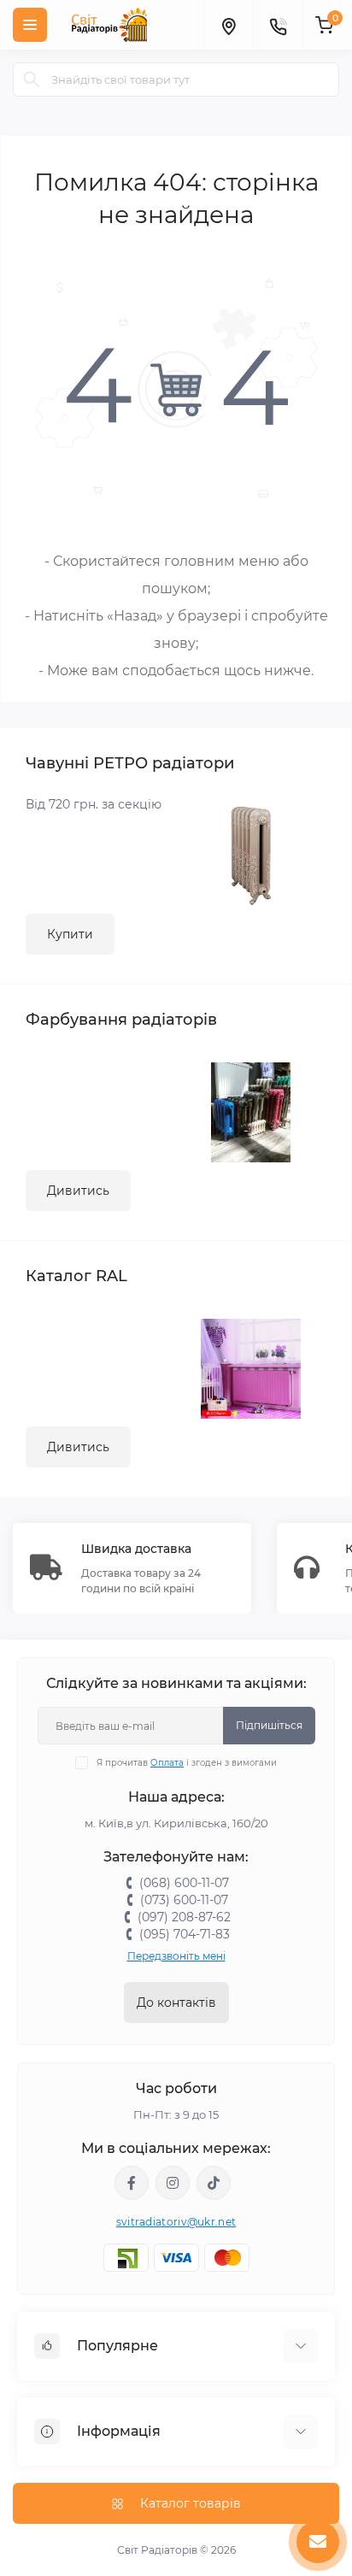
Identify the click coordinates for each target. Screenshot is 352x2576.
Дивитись (78, 1191)
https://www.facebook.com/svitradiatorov (132, 2183)
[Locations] (228, 25)
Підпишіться (269, 1725)
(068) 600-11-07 (184, 1883)
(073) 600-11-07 (184, 1900)
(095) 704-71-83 (185, 1934)
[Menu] (30, 25)
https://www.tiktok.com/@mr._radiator (214, 2183)
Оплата (167, 1763)
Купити (70, 934)
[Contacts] (278, 25)
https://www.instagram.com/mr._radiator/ (173, 2183)
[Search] (32, 79)
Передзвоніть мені (176, 1956)
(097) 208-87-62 (184, 1917)
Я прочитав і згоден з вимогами (187, 1763)
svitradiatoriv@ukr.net (176, 2222)
